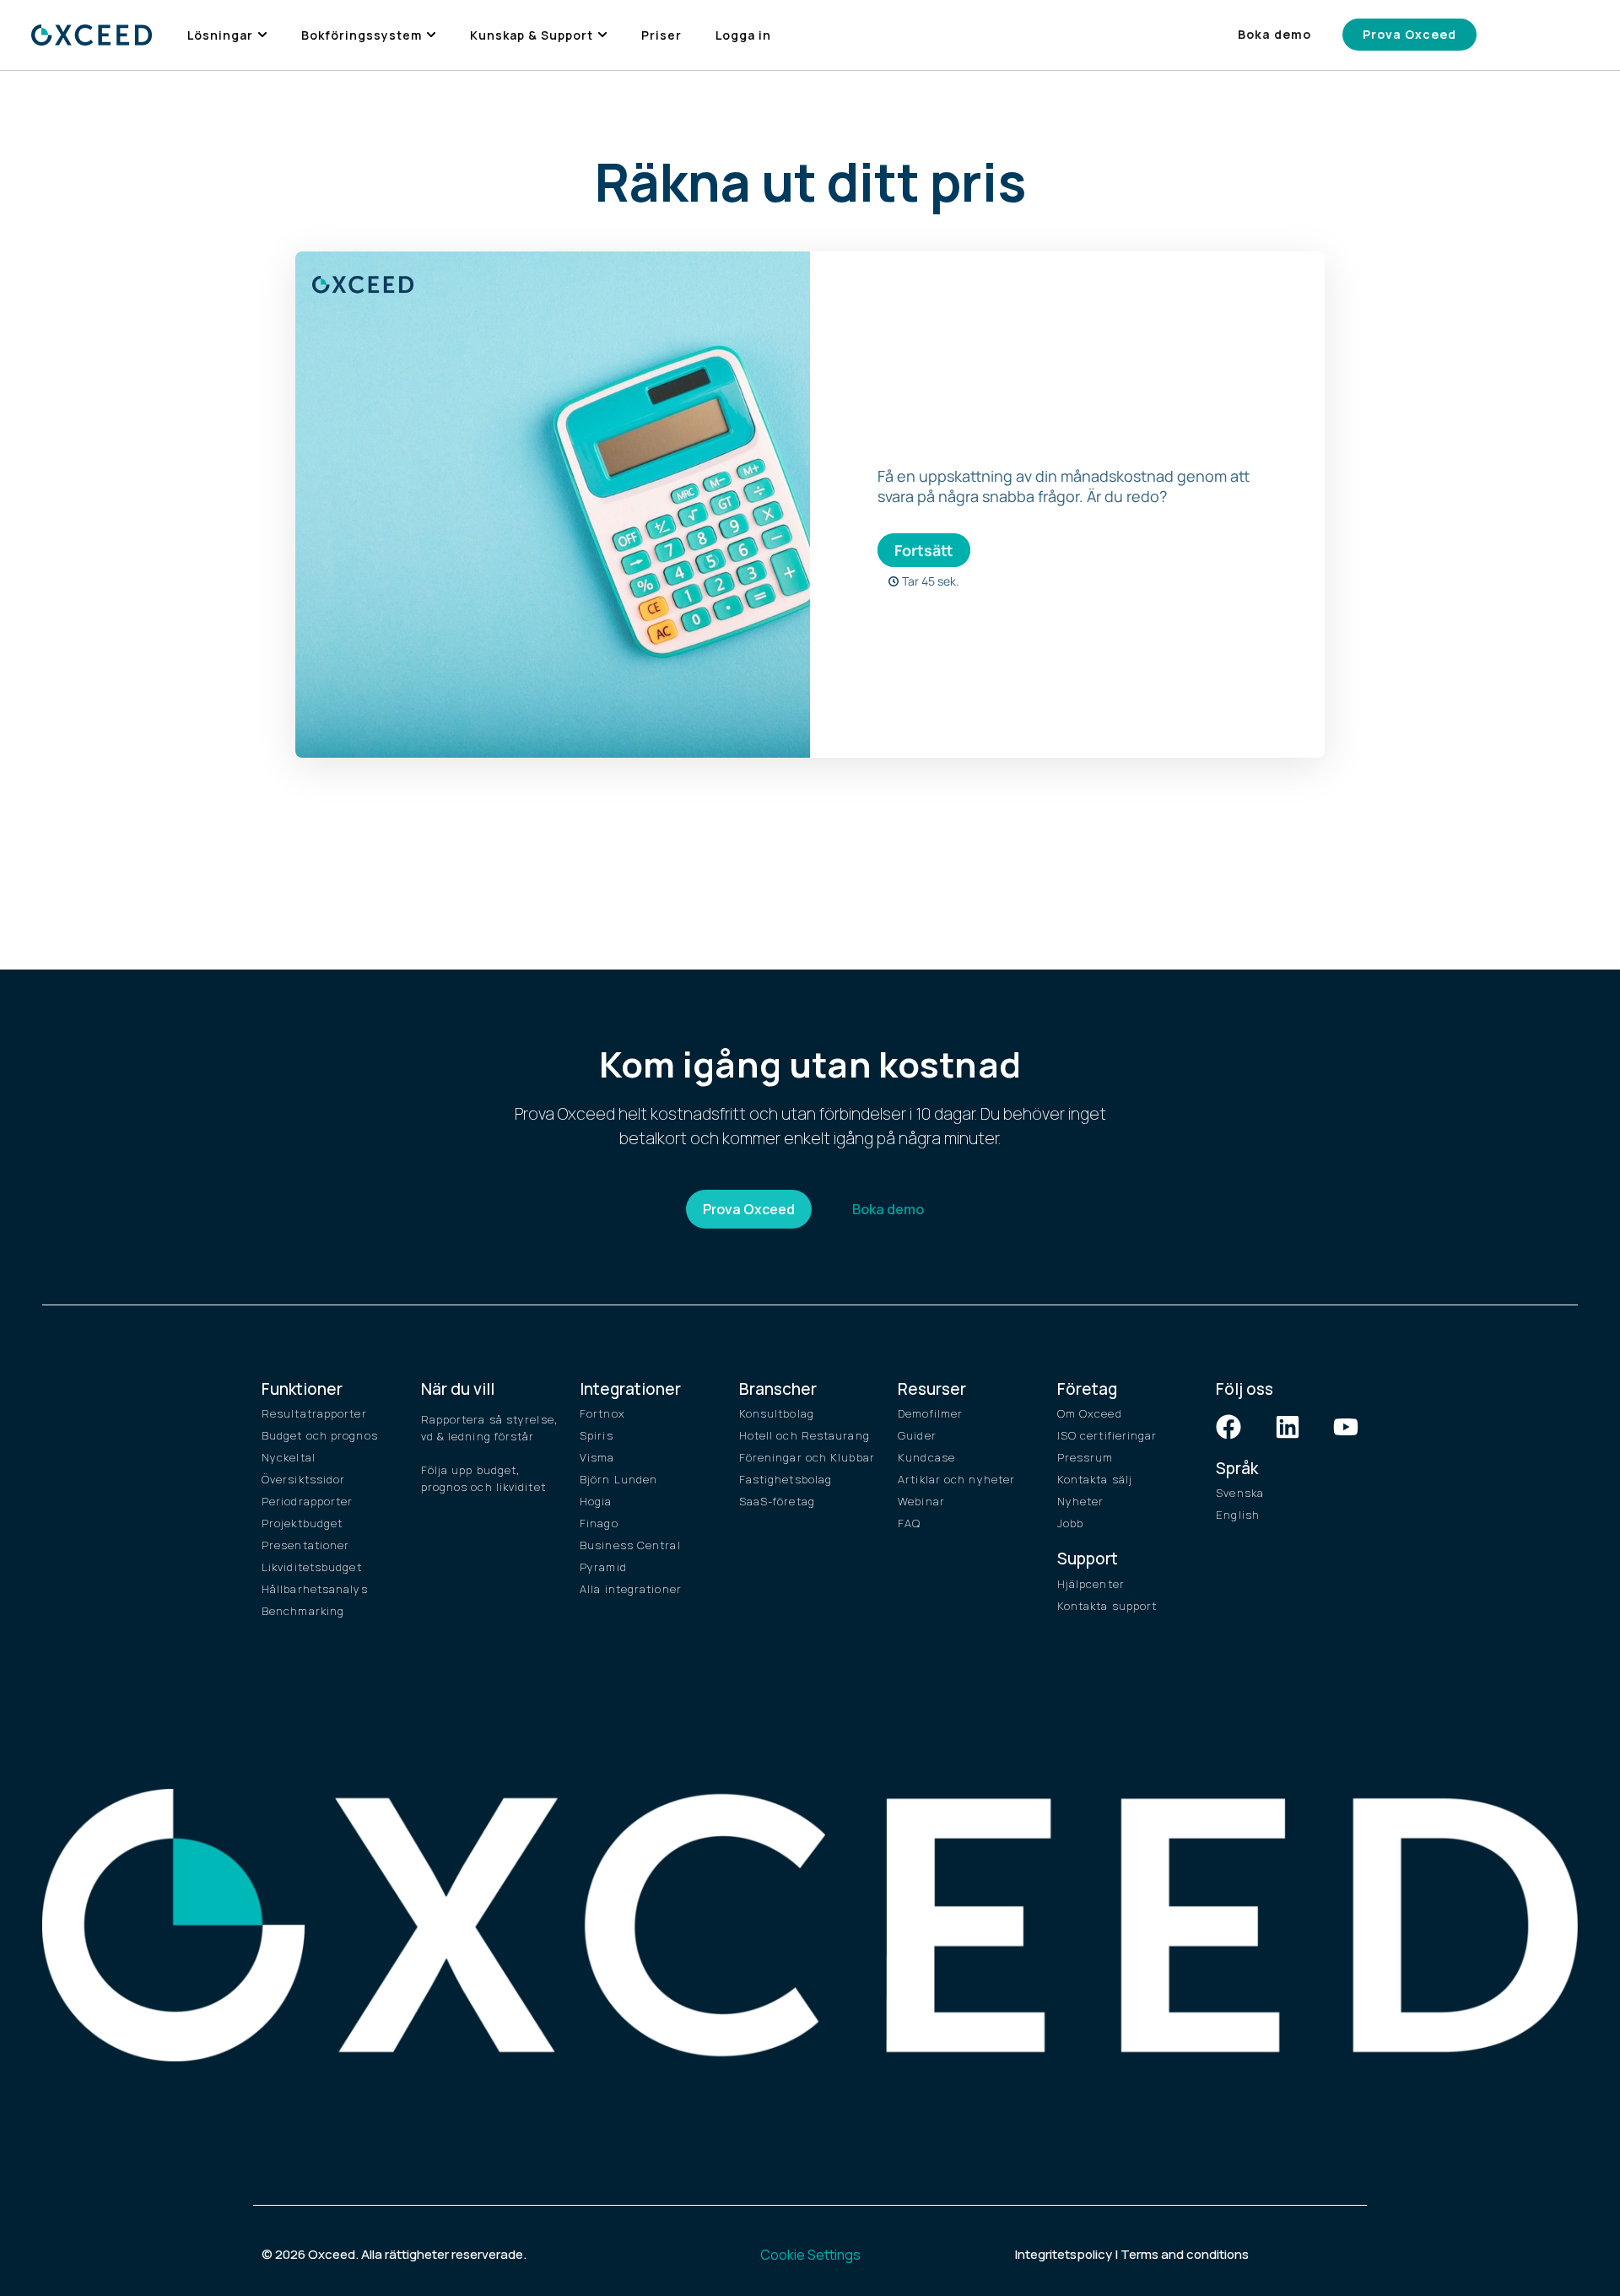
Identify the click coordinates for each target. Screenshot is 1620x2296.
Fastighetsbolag (786, 1479)
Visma (597, 1457)
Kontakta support (1107, 1606)
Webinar (921, 1501)
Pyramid (603, 1567)
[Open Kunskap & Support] (602, 35)
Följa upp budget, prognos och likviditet (483, 1478)
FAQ (909, 1523)
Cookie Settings (810, 2255)
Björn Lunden (618, 1479)
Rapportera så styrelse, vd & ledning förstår (489, 1428)
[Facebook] (1228, 1427)
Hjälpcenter (1091, 1584)
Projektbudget (302, 1523)
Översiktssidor (303, 1479)
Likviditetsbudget (312, 1567)
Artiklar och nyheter (956, 1479)
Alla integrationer (631, 1589)
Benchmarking (303, 1611)
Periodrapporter (308, 1501)
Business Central (630, 1545)
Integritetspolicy (1064, 2254)
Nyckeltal (289, 1457)
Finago (599, 1523)
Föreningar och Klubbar (807, 1457)
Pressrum (1085, 1457)
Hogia (596, 1501)
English (1238, 1515)
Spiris (597, 1435)
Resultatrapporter (314, 1413)
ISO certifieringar (1107, 1435)
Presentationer (305, 1545)
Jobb (1070, 1523)
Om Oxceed (1090, 1413)
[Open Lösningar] (262, 35)
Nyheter (1081, 1501)
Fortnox (602, 1413)
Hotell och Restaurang (805, 1435)
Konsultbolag (777, 1413)
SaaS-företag (777, 1501)
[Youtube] (1346, 1427)
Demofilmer (930, 1413)
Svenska (1240, 1493)
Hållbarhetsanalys (315, 1589)
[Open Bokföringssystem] (431, 35)
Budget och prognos (320, 1435)
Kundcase (926, 1457)
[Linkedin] (1288, 1427)
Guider (917, 1435)
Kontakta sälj (1095, 1479)
